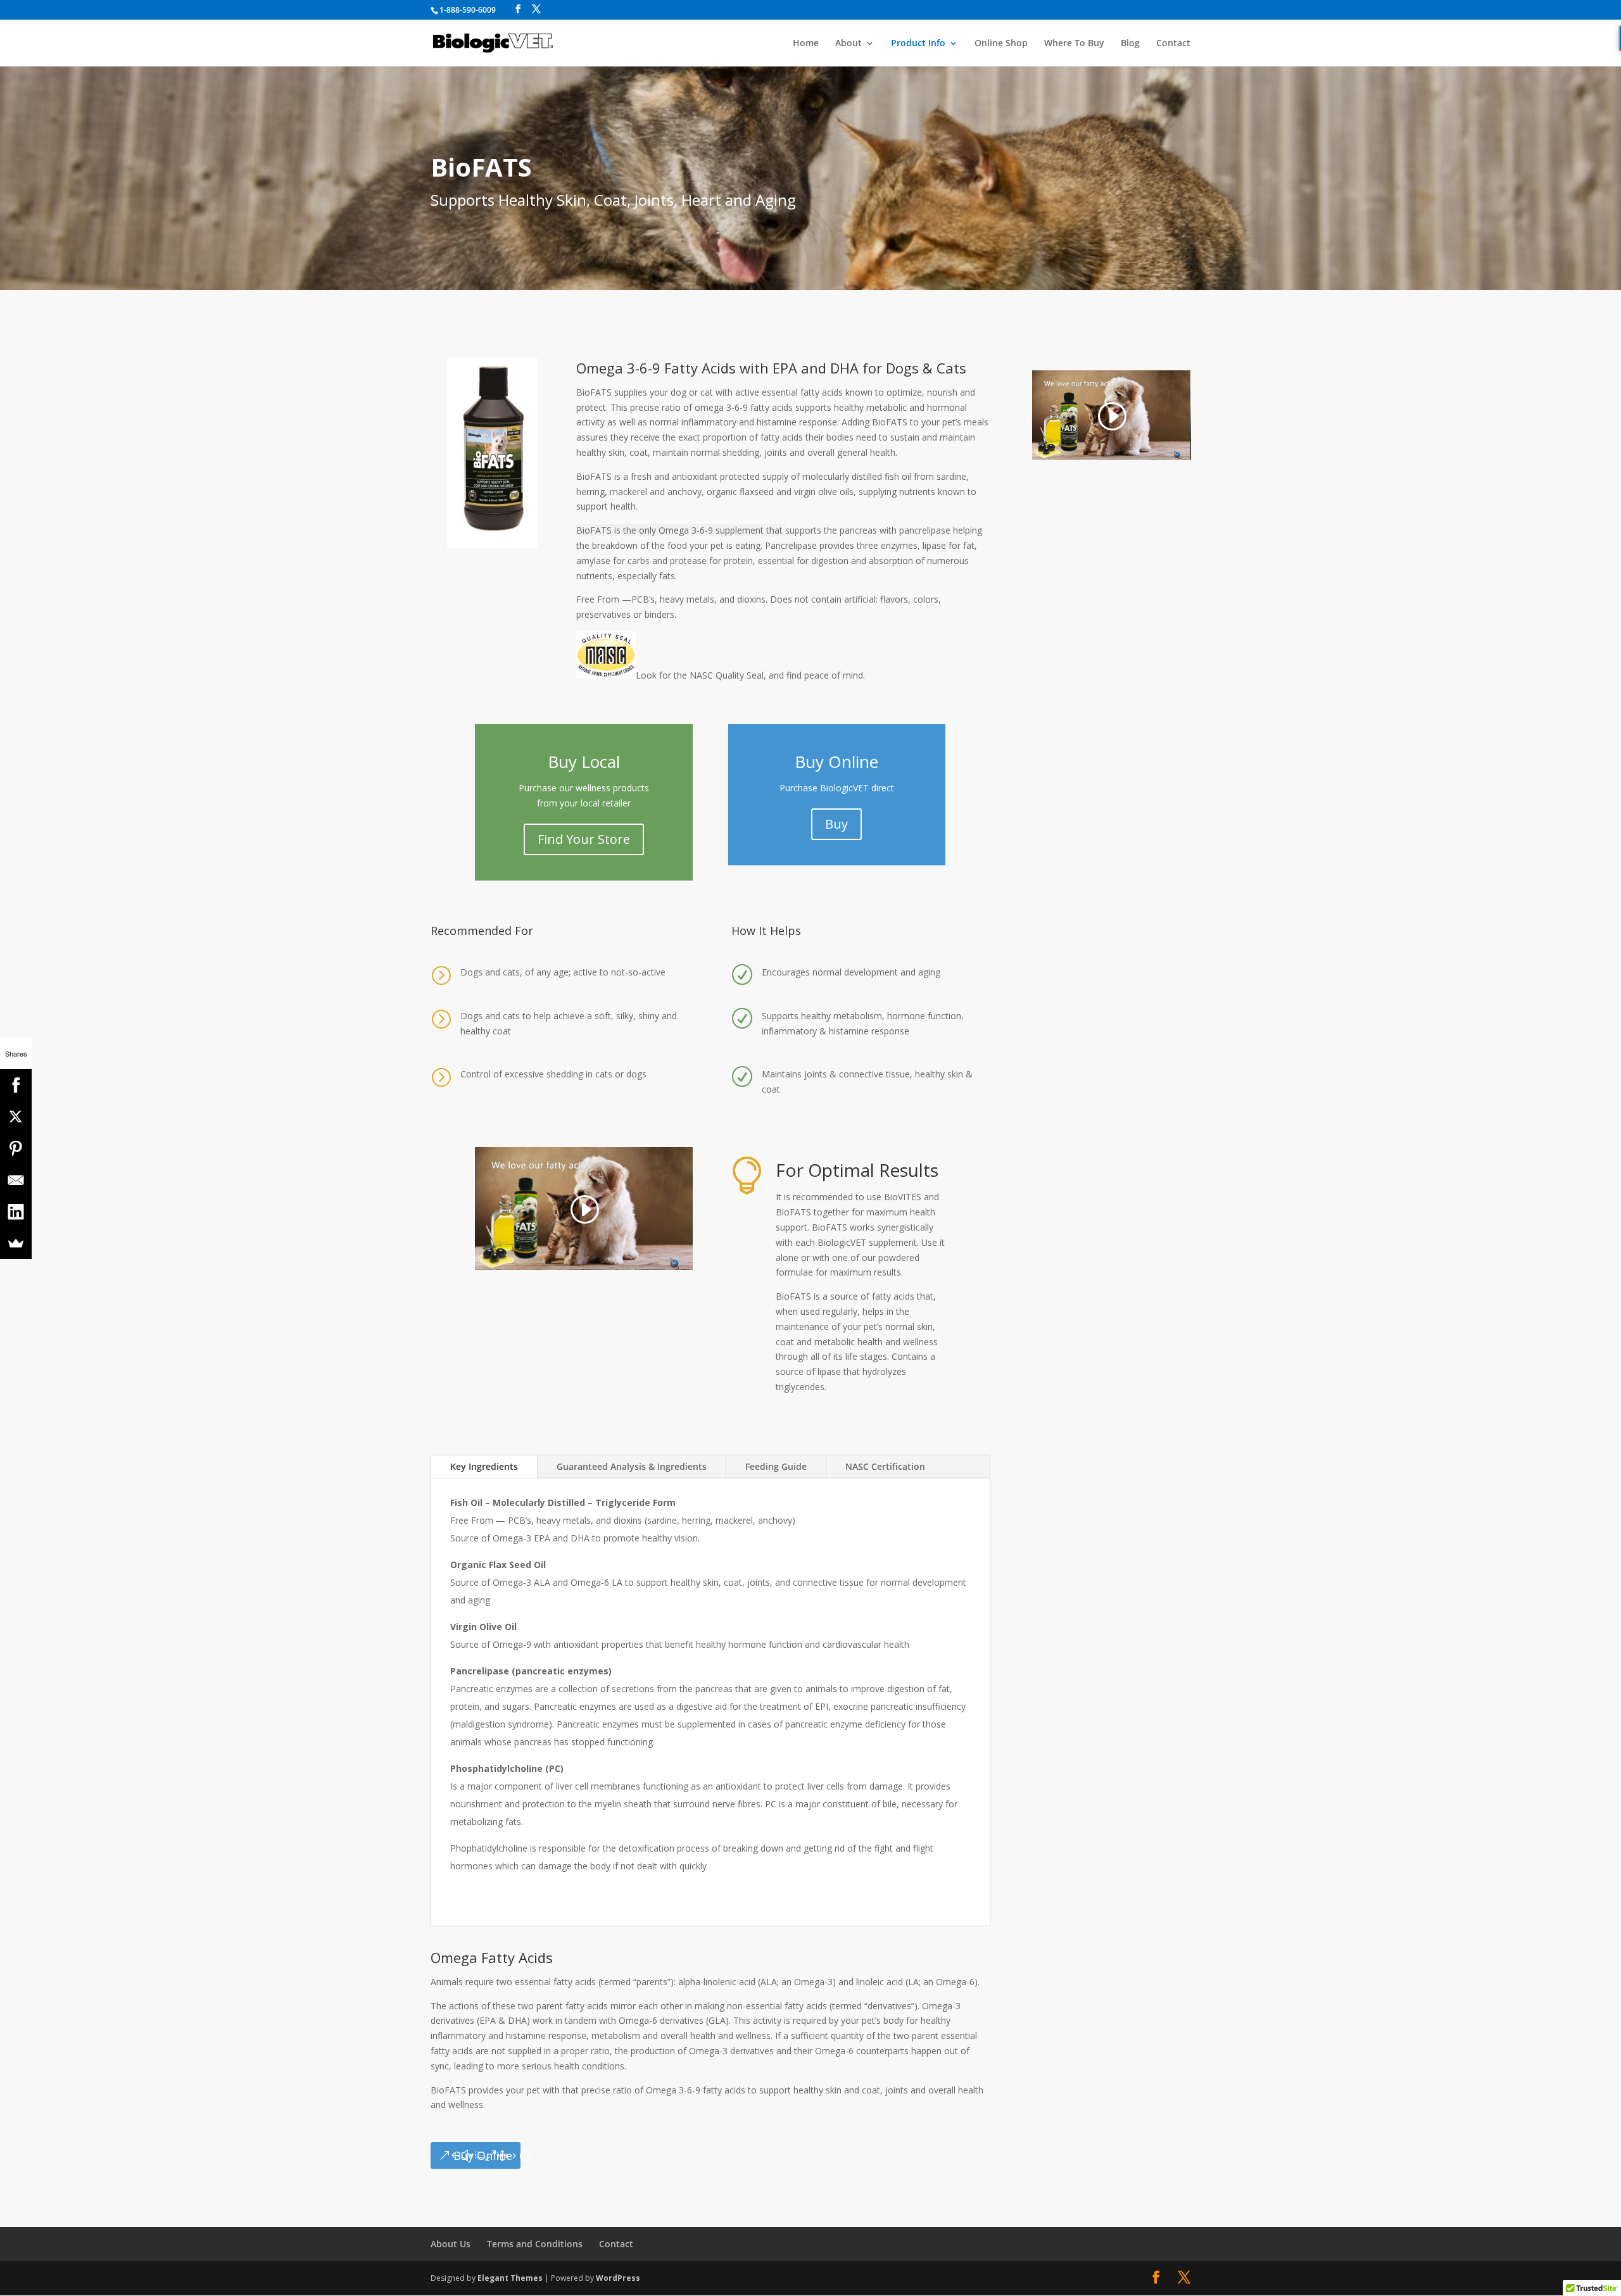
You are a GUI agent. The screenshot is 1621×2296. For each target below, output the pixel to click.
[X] (16, 1117)
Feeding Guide (776, 1466)
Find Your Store (584, 839)
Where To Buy (1074, 44)
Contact (1173, 44)
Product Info (918, 44)
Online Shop (1001, 44)
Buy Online (483, 2155)
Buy (836, 824)
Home (806, 44)
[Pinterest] (16, 1148)
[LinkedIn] (16, 1212)
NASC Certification (885, 1466)
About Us (451, 2244)
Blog (1130, 44)
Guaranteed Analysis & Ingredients (632, 1466)
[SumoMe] (16, 1243)
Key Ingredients (484, 1466)
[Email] (16, 1180)
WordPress (618, 2278)
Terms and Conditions (535, 2244)
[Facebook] (16, 1085)
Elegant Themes (510, 2278)
